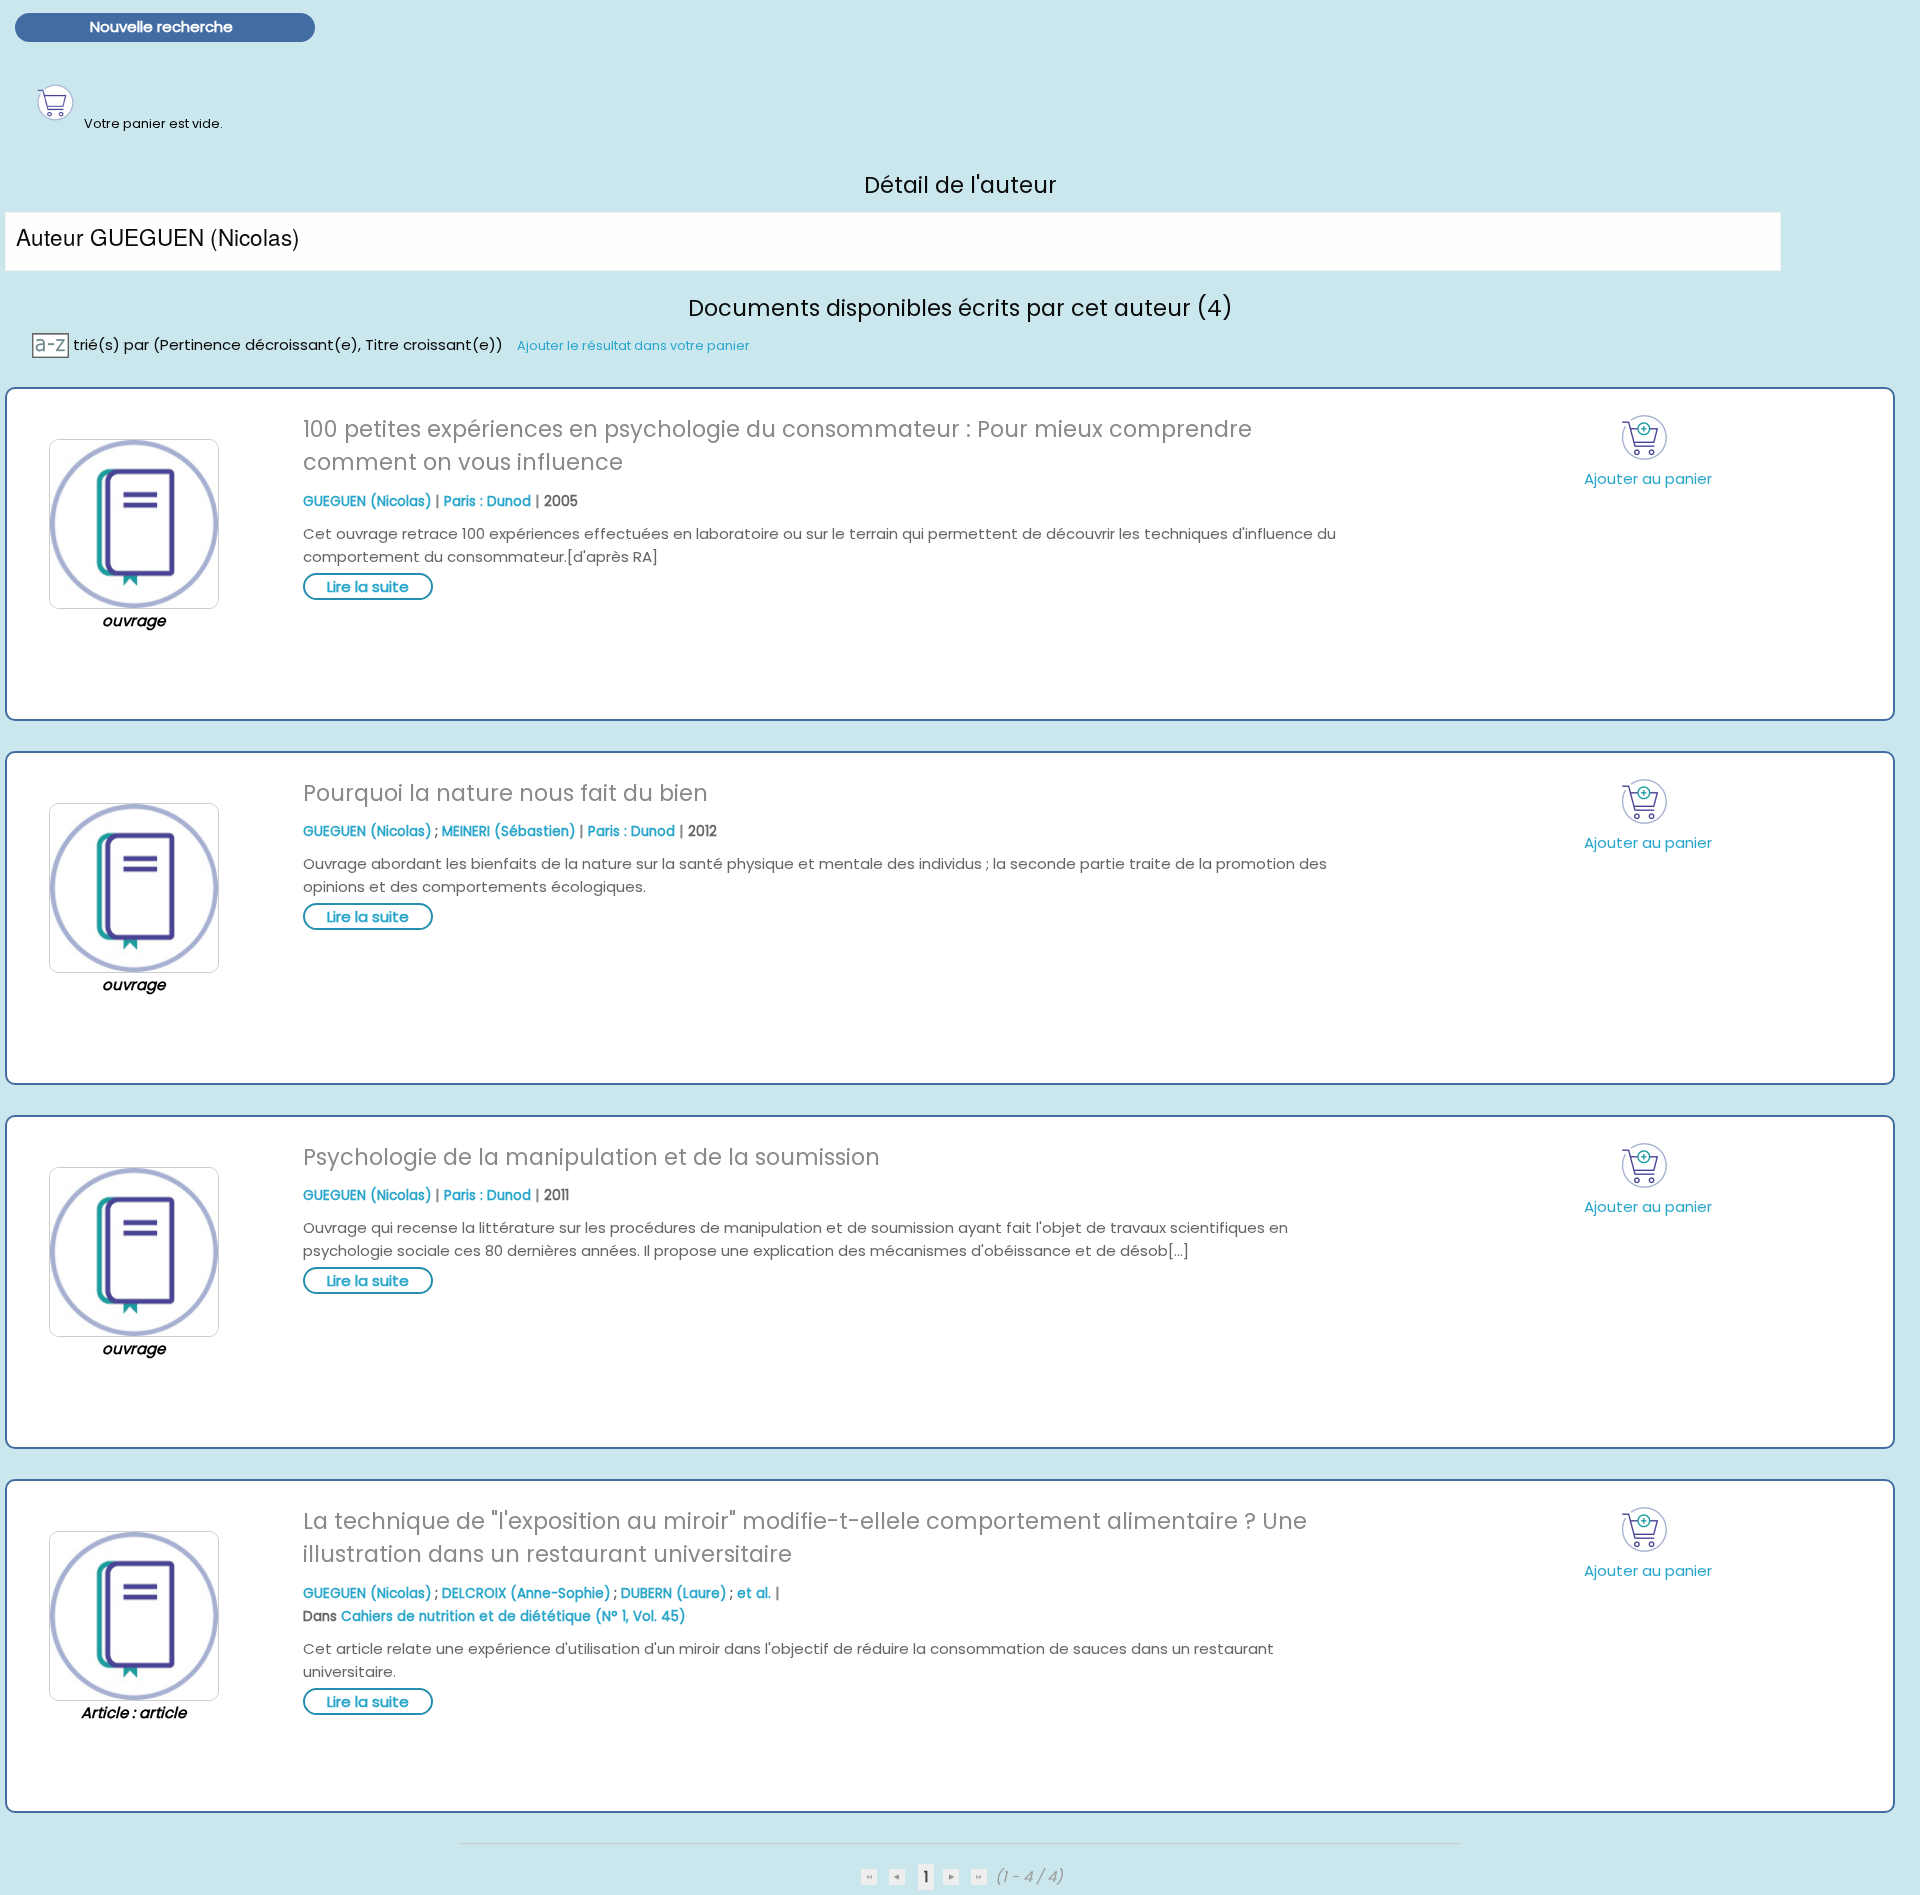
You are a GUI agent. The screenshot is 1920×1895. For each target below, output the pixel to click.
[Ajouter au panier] (1644, 437)
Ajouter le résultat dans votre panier (633, 344)
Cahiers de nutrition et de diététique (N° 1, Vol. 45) (513, 1616)
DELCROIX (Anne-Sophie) (526, 1593)
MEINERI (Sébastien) (508, 831)
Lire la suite (368, 586)
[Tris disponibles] (52, 343)
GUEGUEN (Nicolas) (367, 501)
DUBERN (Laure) (673, 1593)
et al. (754, 1593)
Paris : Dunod (487, 501)
